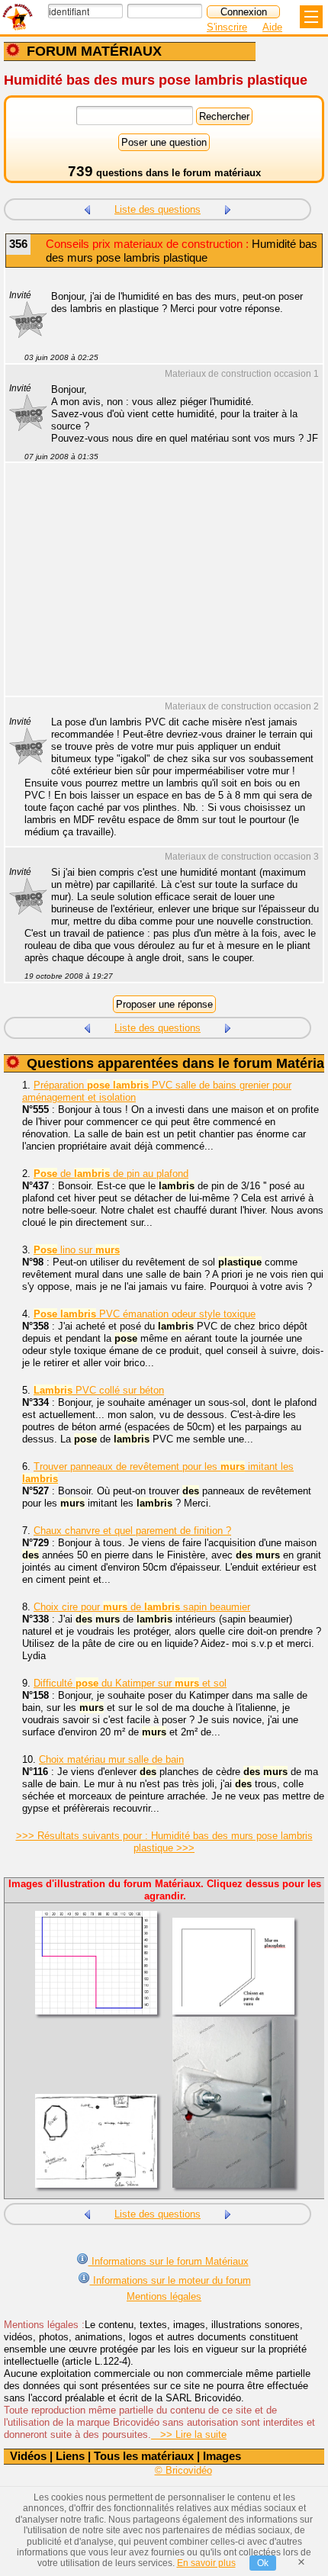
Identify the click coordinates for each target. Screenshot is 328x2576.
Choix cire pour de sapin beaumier (142, 1607)
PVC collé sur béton (99, 1390)
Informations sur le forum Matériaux (169, 2261)
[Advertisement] (156, 589)
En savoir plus (206, 2563)
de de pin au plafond (111, 1174)
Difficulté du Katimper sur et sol (130, 1683)
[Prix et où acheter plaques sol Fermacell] (87, 208)
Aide (272, 27)
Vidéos (28, 2456)
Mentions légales (164, 2296)
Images (222, 2456)
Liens (70, 2456)
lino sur (77, 1250)
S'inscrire (227, 27)
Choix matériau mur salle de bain (111, 1759)
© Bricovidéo (183, 2470)
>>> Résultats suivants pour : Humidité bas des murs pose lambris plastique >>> (164, 1842)
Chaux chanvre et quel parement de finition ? (132, 1531)
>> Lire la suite (189, 2434)
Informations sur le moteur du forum (170, 2280)
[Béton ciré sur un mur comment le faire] (228, 208)
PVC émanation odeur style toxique (145, 1314)
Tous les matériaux (144, 2456)
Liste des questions (158, 209)
